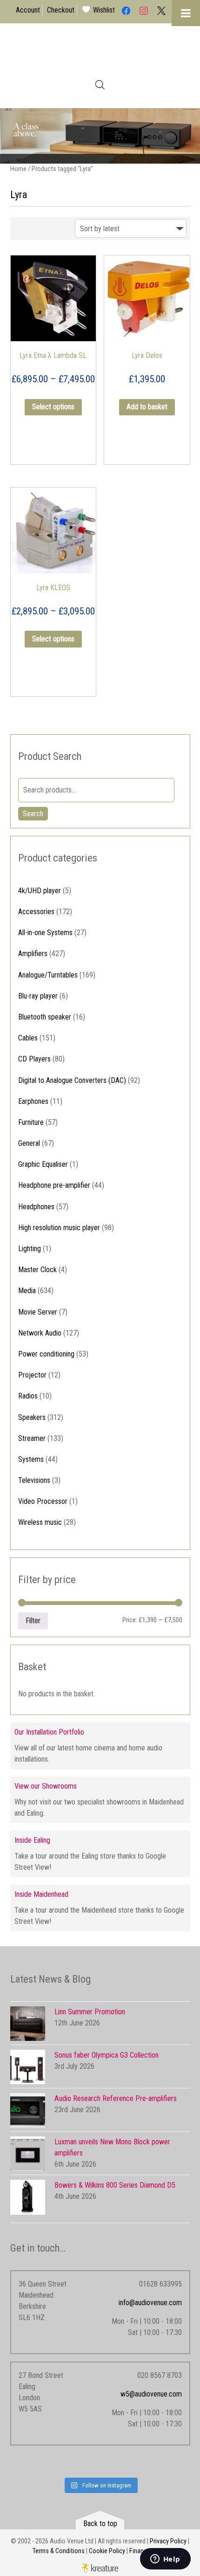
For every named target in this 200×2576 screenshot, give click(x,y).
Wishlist (104, 10)
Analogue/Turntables (48, 975)
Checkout (61, 10)
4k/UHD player (40, 891)
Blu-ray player (38, 996)
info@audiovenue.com (150, 2303)
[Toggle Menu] (186, 13)
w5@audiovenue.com (151, 2394)
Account (28, 10)
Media (27, 1291)
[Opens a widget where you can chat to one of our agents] (165, 2560)
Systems (31, 1459)
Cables (28, 1038)
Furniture (31, 1122)
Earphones (33, 1101)
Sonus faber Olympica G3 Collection (107, 2055)
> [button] (188, 134)
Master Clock (37, 1270)
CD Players (34, 1059)
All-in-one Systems (45, 933)
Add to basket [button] (147, 407)
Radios (28, 1396)
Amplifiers (33, 954)
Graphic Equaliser (43, 1164)
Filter (33, 1621)
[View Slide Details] (100, 136)
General (29, 1143)
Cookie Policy (107, 2551)
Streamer (32, 1438)
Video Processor (43, 1501)
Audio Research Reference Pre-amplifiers (116, 2098)
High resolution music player (59, 1228)
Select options (53, 407)
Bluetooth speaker (45, 1017)
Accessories (36, 912)
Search (33, 814)
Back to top (100, 2524)
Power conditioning (46, 1354)
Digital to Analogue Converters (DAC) (72, 1080)
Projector (32, 1375)
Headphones (36, 1207)
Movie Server (38, 1312)
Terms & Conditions (59, 2551)
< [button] (12, 134)
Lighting (30, 1249)
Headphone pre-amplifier (54, 1185)
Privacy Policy (168, 2541)
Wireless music (40, 1522)
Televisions (34, 1480)
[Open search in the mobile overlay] (100, 85)
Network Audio (40, 1333)
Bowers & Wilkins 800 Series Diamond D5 (115, 2185)
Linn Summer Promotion (90, 2012)
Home (18, 169)
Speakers (32, 1417)
